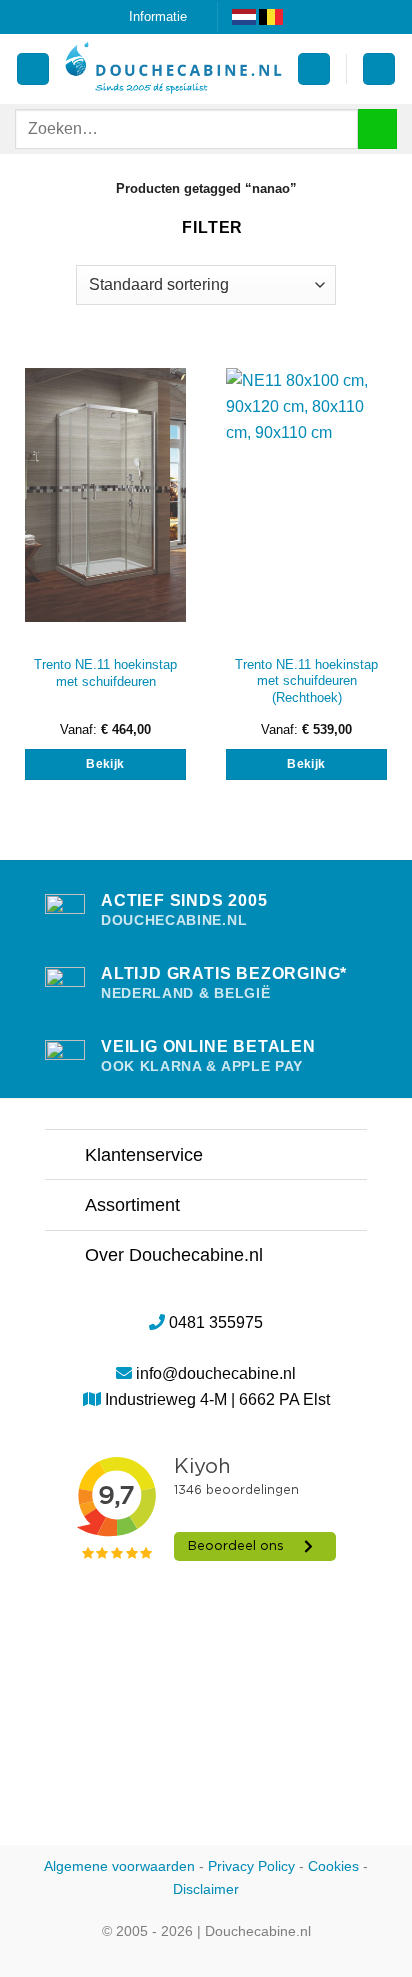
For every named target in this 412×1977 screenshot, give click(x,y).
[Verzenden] (377, 128)
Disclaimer (206, 1889)
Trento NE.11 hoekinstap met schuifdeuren (105, 673)
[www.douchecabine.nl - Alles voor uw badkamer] (173, 69)
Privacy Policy (251, 1866)
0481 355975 (216, 1322)
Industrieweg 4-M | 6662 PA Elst (217, 1399)
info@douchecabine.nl (216, 1373)
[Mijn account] (33, 69)
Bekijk (105, 764)
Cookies (333, 1866)
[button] (314, 69)
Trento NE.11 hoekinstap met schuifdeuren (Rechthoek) (306, 681)
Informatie (158, 16)
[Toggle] (64, 1156)
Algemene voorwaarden (119, 1866)
